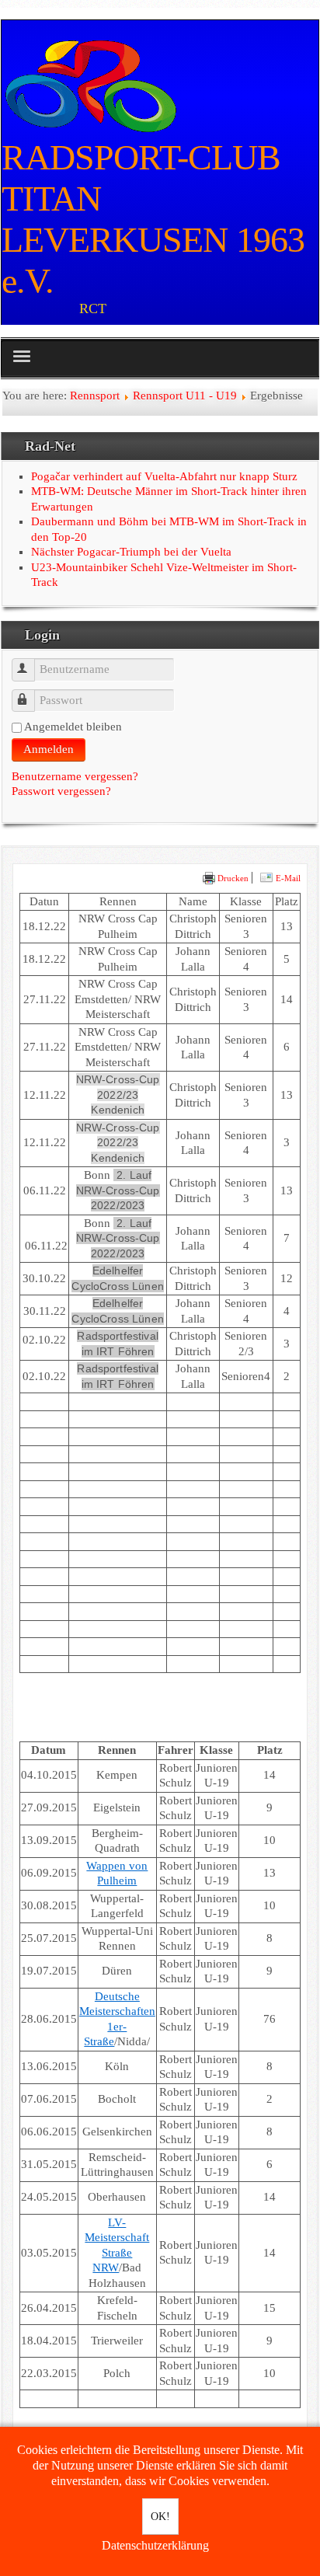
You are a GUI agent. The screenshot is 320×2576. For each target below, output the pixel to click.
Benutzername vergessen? (75, 776)
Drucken (232, 878)
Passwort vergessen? (61, 791)
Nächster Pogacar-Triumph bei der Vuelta (131, 552)
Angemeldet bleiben (73, 727)
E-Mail (287, 878)
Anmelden (49, 749)
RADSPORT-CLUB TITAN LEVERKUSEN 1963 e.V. (153, 219)
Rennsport (95, 396)
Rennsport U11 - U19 (185, 396)
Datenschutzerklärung (155, 2545)
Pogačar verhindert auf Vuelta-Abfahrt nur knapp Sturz (164, 476)
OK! (160, 2517)
